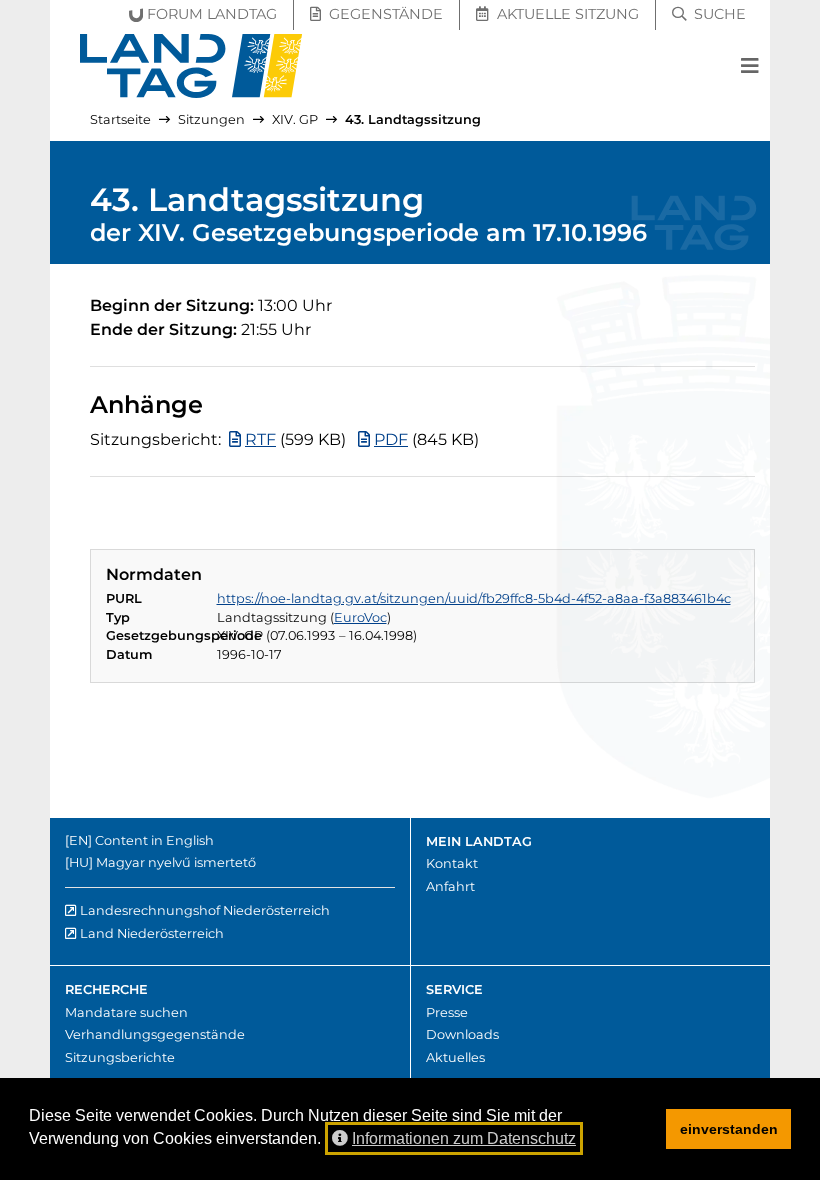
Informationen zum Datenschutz (464, 1138)
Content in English (154, 840)
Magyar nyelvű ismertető (176, 862)
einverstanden (729, 1129)
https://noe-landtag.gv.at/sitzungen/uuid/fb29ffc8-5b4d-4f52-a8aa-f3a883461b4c (474, 598)
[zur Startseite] (191, 66)
